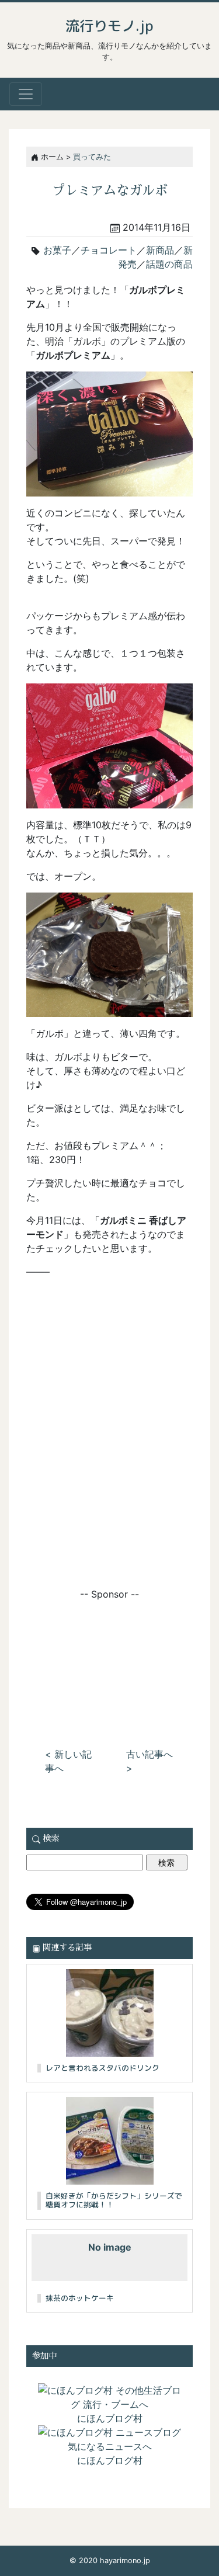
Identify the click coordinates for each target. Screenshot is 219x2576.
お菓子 (57, 250)
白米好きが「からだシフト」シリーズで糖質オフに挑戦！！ (114, 2200)
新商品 (160, 250)
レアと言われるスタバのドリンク (102, 2068)
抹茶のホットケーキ (80, 2298)
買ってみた (92, 157)
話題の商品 (169, 264)
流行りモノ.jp (109, 26)
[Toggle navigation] (26, 94)
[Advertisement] (109, 1660)
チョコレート (109, 250)
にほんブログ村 (110, 2418)
